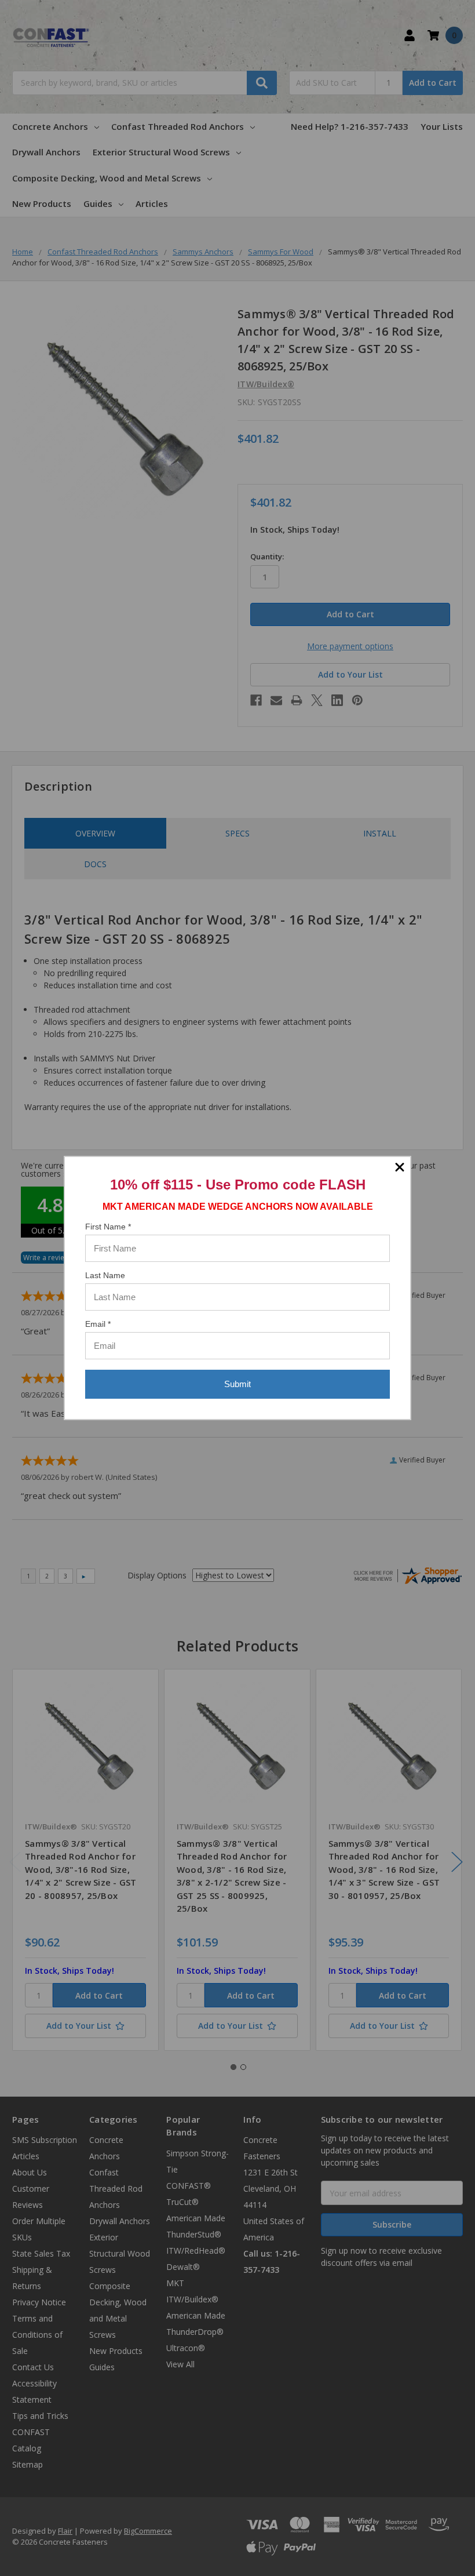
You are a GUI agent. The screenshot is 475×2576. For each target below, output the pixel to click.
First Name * (108, 1227)
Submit (237, 1384)
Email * (98, 1324)
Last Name (105, 1275)
